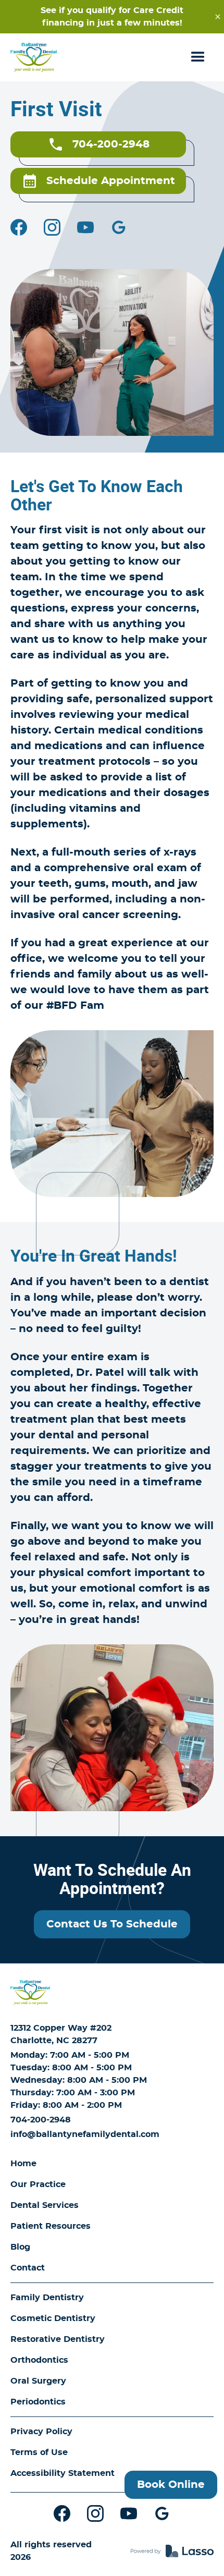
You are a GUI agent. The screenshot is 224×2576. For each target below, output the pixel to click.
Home (23, 2164)
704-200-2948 (41, 2120)
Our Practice (38, 2184)
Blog (20, 2247)
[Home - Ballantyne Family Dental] (34, 57)
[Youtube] (85, 227)
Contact (28, 2268)
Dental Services (45, 2205)
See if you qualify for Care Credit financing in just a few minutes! (112, 17)
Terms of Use (39, 2452)
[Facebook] (19, 227)
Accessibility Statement (63, 2473)
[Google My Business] (119, 227)
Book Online (171, 2485)
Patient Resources (51, 2226)
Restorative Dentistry (58, 2339)
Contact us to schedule (112, 1924)
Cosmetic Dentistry (53, 2318)
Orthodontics (39, 2360)
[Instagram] (52, 227)
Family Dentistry (47, 2298)
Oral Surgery (38, 2381)
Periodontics (38, 2402)
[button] (198, 57)
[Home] (30, 1993)
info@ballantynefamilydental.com (85, 2134)
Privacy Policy (41, 2432)
